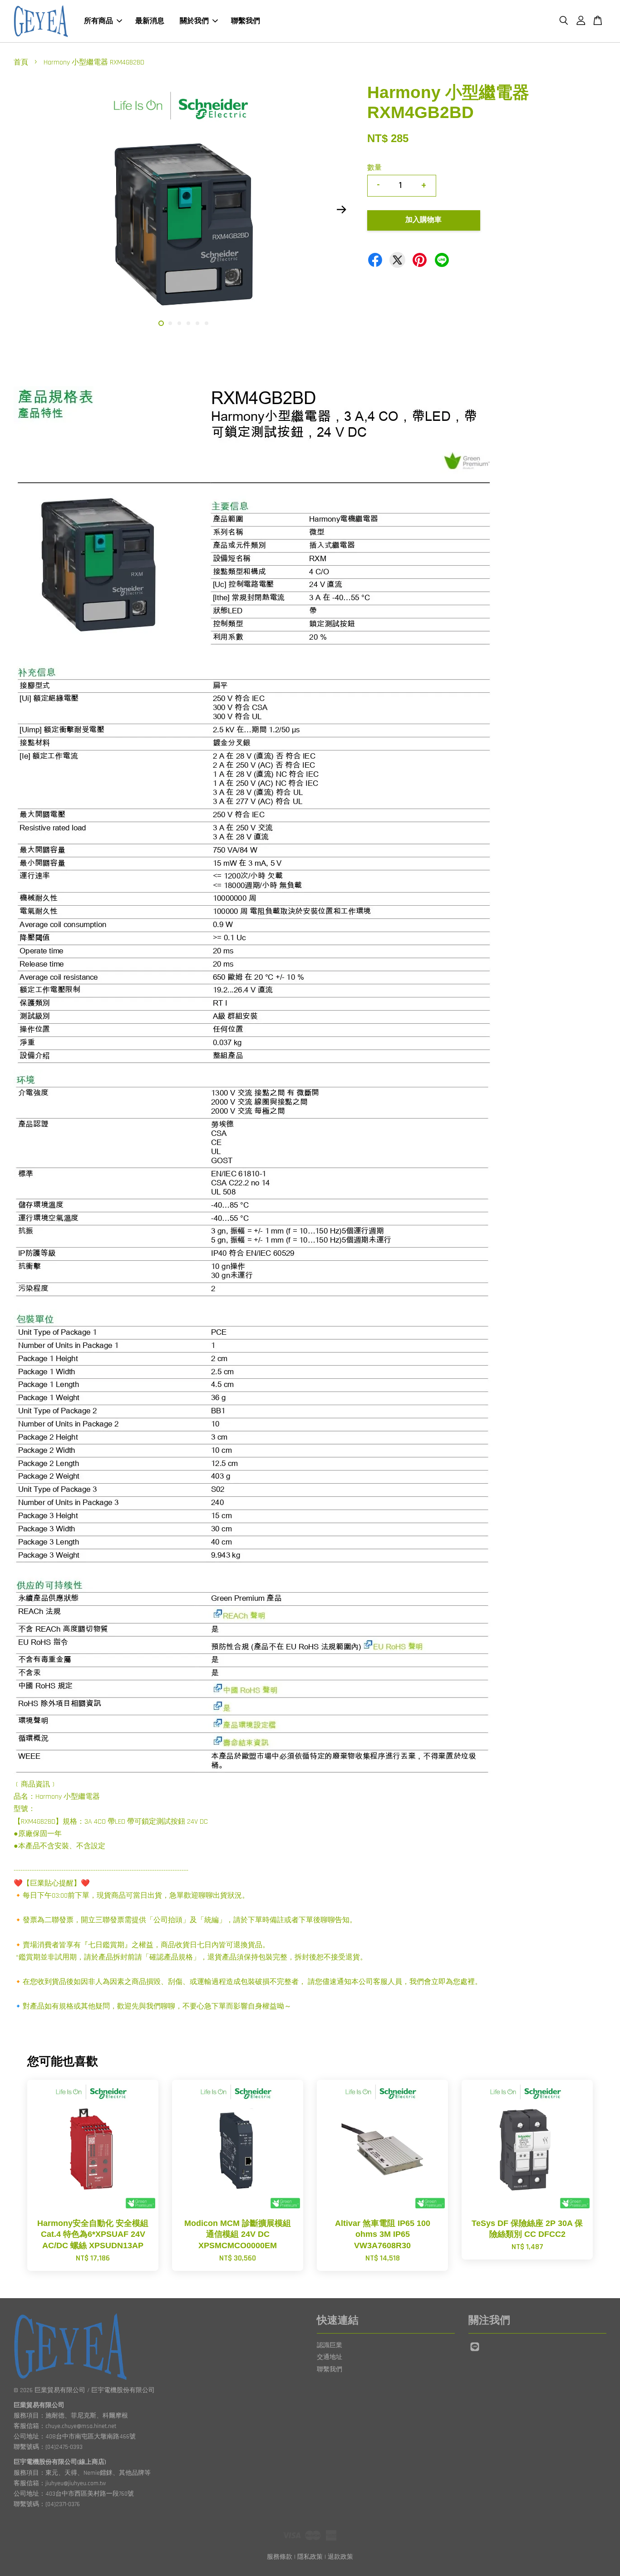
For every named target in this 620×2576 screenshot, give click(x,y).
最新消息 (150, 21)
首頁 (21, 62)
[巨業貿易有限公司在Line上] (475, 2351)
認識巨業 (330, 2345)
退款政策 (340, 2557)
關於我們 (194, 21)
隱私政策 (310, 2557)
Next (341, 209)
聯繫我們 (246, 21)
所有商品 (98, 21)
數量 (374, 168)
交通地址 (330, 2357)
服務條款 (280, 2557)
